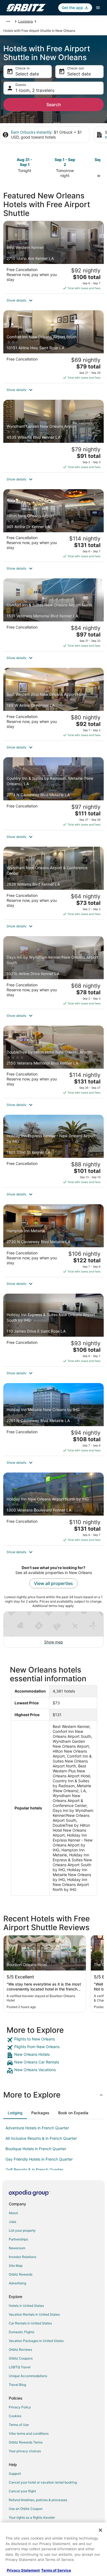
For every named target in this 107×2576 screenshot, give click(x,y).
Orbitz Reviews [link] (20, 2350)
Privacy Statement (23, 2570)
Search (54, 105)
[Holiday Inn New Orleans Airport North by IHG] (54, 1509)
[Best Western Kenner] (54, 257)
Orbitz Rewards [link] (21, 2274)
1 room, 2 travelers (35, 90)
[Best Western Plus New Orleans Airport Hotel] (54, 704)
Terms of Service (56, 2570)
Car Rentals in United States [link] (30, 2323)
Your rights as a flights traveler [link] (32, 2517)
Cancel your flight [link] (22, 2491)
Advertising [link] (17, 2283)
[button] (54, 300)
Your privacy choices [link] (25, 2451)
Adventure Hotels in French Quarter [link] (37, 2128)
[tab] (15, 2113)
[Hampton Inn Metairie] (54, 1241)
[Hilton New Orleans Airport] (54, 526)
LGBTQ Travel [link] (20, 2367)
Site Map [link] (16, 2266)
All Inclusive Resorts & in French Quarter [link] (41, 2138)
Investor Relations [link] (22, 2257)
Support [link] (15, 2474)
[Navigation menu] (98, 8)
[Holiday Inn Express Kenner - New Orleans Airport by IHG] (54, 1151)
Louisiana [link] (26, 21)
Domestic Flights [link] (22, 2332)
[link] (54, 2040)
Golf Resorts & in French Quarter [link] (34, 2170)
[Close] (100, 2530)
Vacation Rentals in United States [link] (34, 2314)
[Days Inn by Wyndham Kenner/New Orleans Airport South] (54, 972)
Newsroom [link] (17, 2248)
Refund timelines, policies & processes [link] (38, 2500)
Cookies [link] (15, 2416)
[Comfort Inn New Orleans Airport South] (54, 347)
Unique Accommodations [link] (28, 2376)
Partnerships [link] (18, 2239)
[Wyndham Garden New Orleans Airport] (54, 436)
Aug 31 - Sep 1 (25, 162)
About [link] (13, 2213)
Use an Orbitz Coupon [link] (26, 2509)
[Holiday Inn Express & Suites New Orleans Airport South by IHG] (54, 1330)
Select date (27, 74)
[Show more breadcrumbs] (8, 21)
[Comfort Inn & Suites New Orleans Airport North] (54, 615)
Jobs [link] (12, 2222)
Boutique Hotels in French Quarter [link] (36, 2149)
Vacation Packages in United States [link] (36, 2341)
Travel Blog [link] (17, 2385)
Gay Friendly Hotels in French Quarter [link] (39, 2159)
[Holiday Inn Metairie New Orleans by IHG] (54, 1419)
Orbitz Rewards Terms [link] (26, 2442)
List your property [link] (22, 2230)
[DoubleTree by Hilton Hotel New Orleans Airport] (54, 1062)
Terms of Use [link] (19, 2425)
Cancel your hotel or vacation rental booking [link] (43, 2482)
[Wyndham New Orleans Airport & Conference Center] (54, 883)
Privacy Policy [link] (20, 2407)
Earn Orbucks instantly (31, 132)
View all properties (54, 1583)
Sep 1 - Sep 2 (65, 162)
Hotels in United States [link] (26, 2306)
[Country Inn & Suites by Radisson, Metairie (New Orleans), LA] (54, 794)
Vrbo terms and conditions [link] (29, 2433)
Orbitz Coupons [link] (21, 2358)
